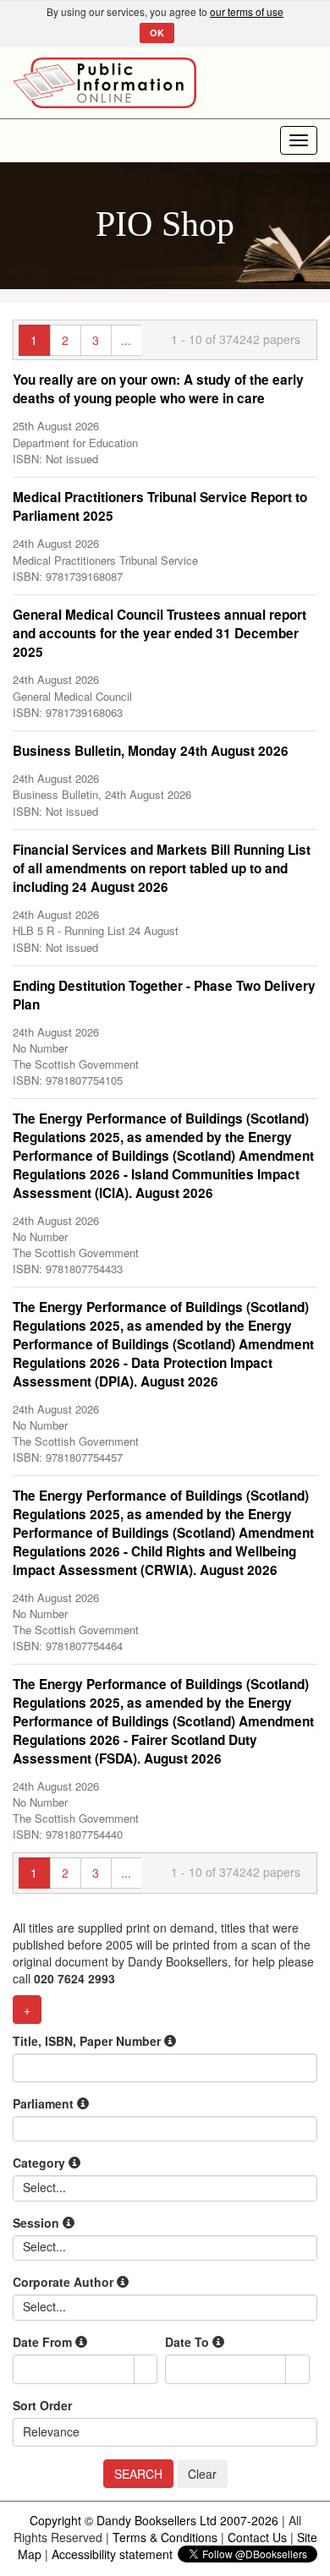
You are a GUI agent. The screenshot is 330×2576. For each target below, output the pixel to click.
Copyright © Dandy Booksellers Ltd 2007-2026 (154, 2520)
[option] (165, 419)
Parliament (45, 2103)
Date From (44, 2342)
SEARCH (138, 2474)
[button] (146, 2369)
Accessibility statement (112, 2554)
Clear (202, 2474)
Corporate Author (65, 2282)
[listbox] (46, 2187)
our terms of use (247, 11)
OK (157, 33)
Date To (189, 2342)
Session (38, 2223)
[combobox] (74, 2369)
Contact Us (257, 2537)
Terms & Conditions (165, 2537)
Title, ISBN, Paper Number (88, 2041)
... (126, 340)
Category (41, 2163)
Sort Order (42, 2405)
